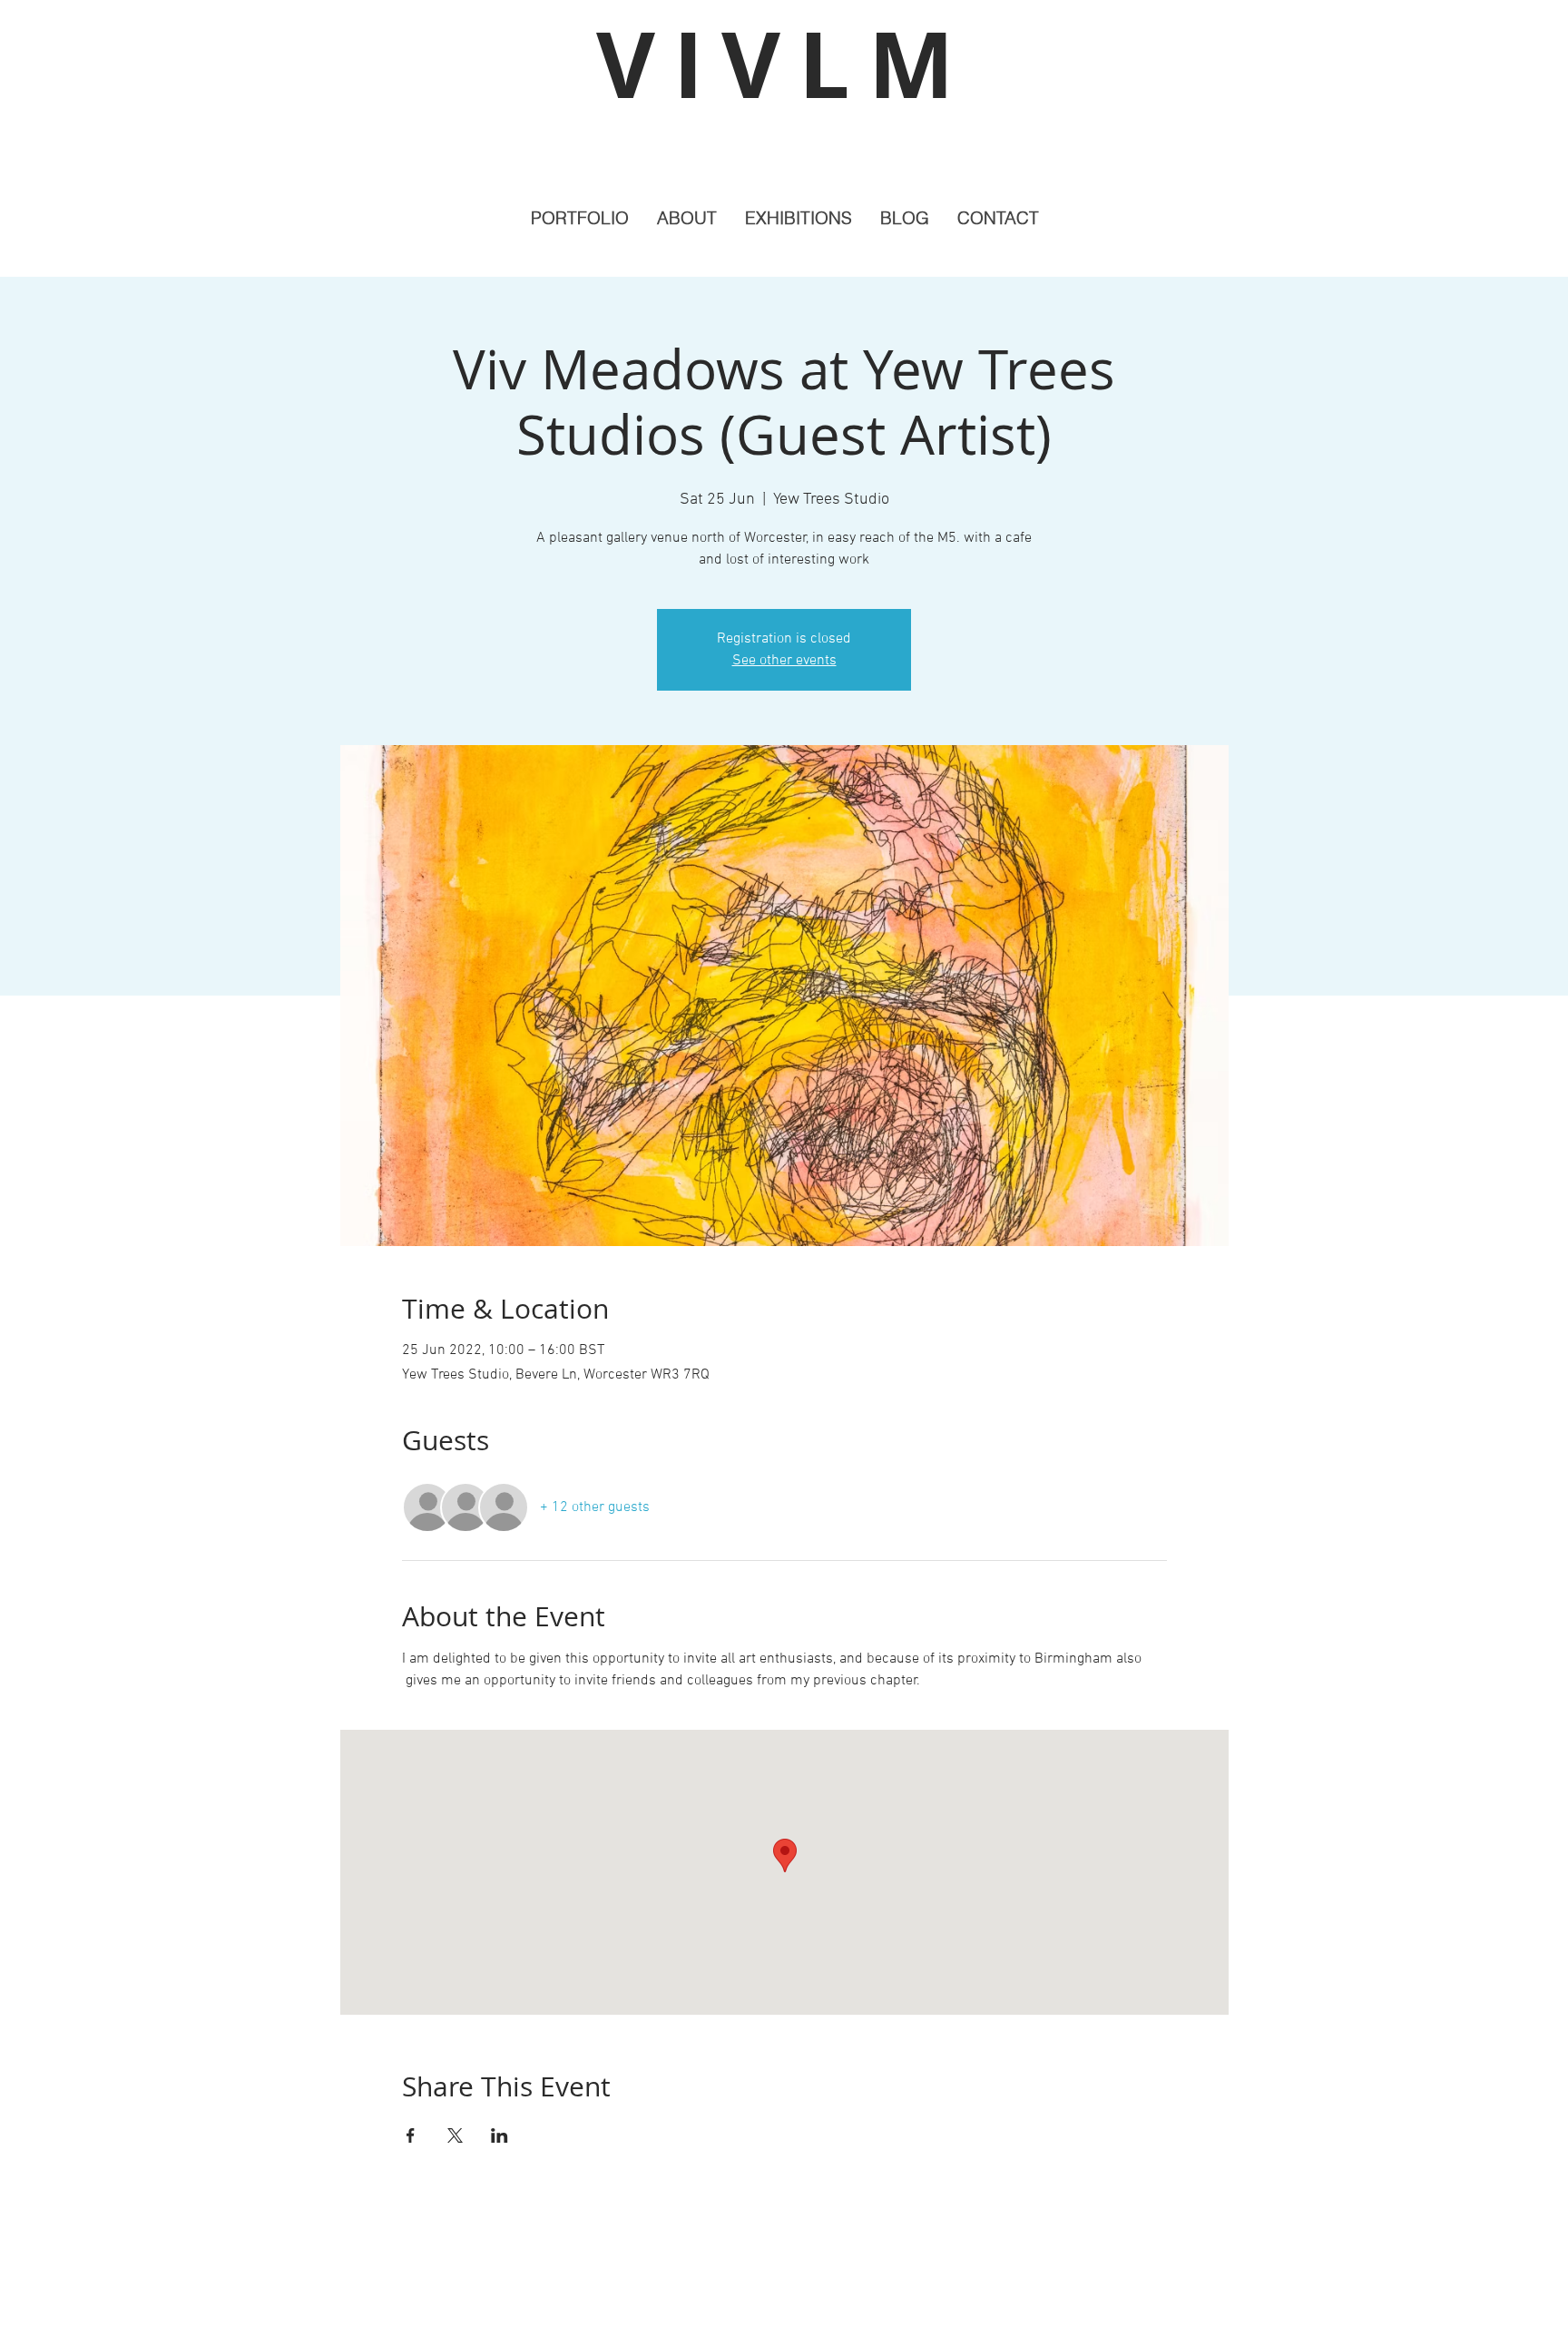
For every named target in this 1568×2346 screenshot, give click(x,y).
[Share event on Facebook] (411, 2135)
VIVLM (784, 64)
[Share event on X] (455, 2135)
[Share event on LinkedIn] (500, 2135)
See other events (784, 661)
